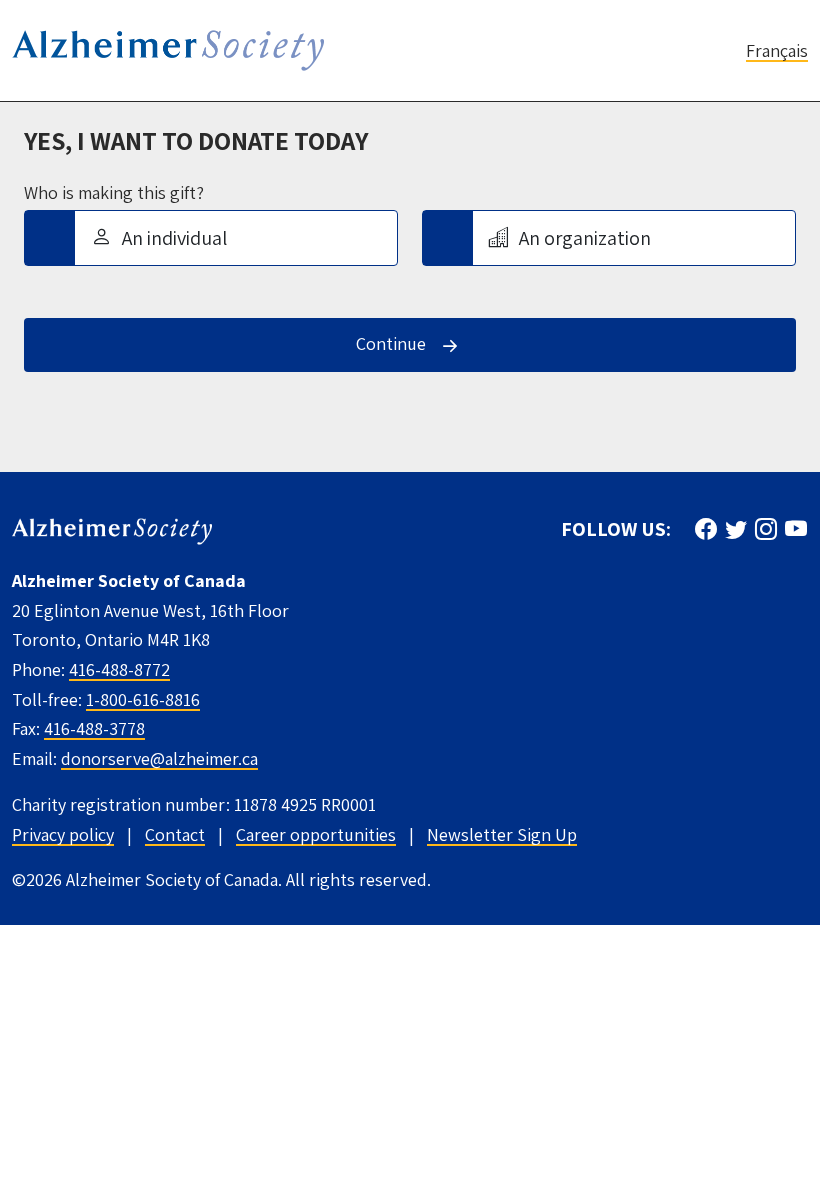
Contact (175, 834)
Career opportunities (316, 834)
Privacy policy (63, 834)
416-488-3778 (94, 728)
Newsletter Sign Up (502, 834)
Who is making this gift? (114, 193)
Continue (391, 343)
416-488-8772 (119, 669)
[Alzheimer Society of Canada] (112, 529)
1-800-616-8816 (143, 699)
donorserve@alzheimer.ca (159, 758)
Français (777, 50)
